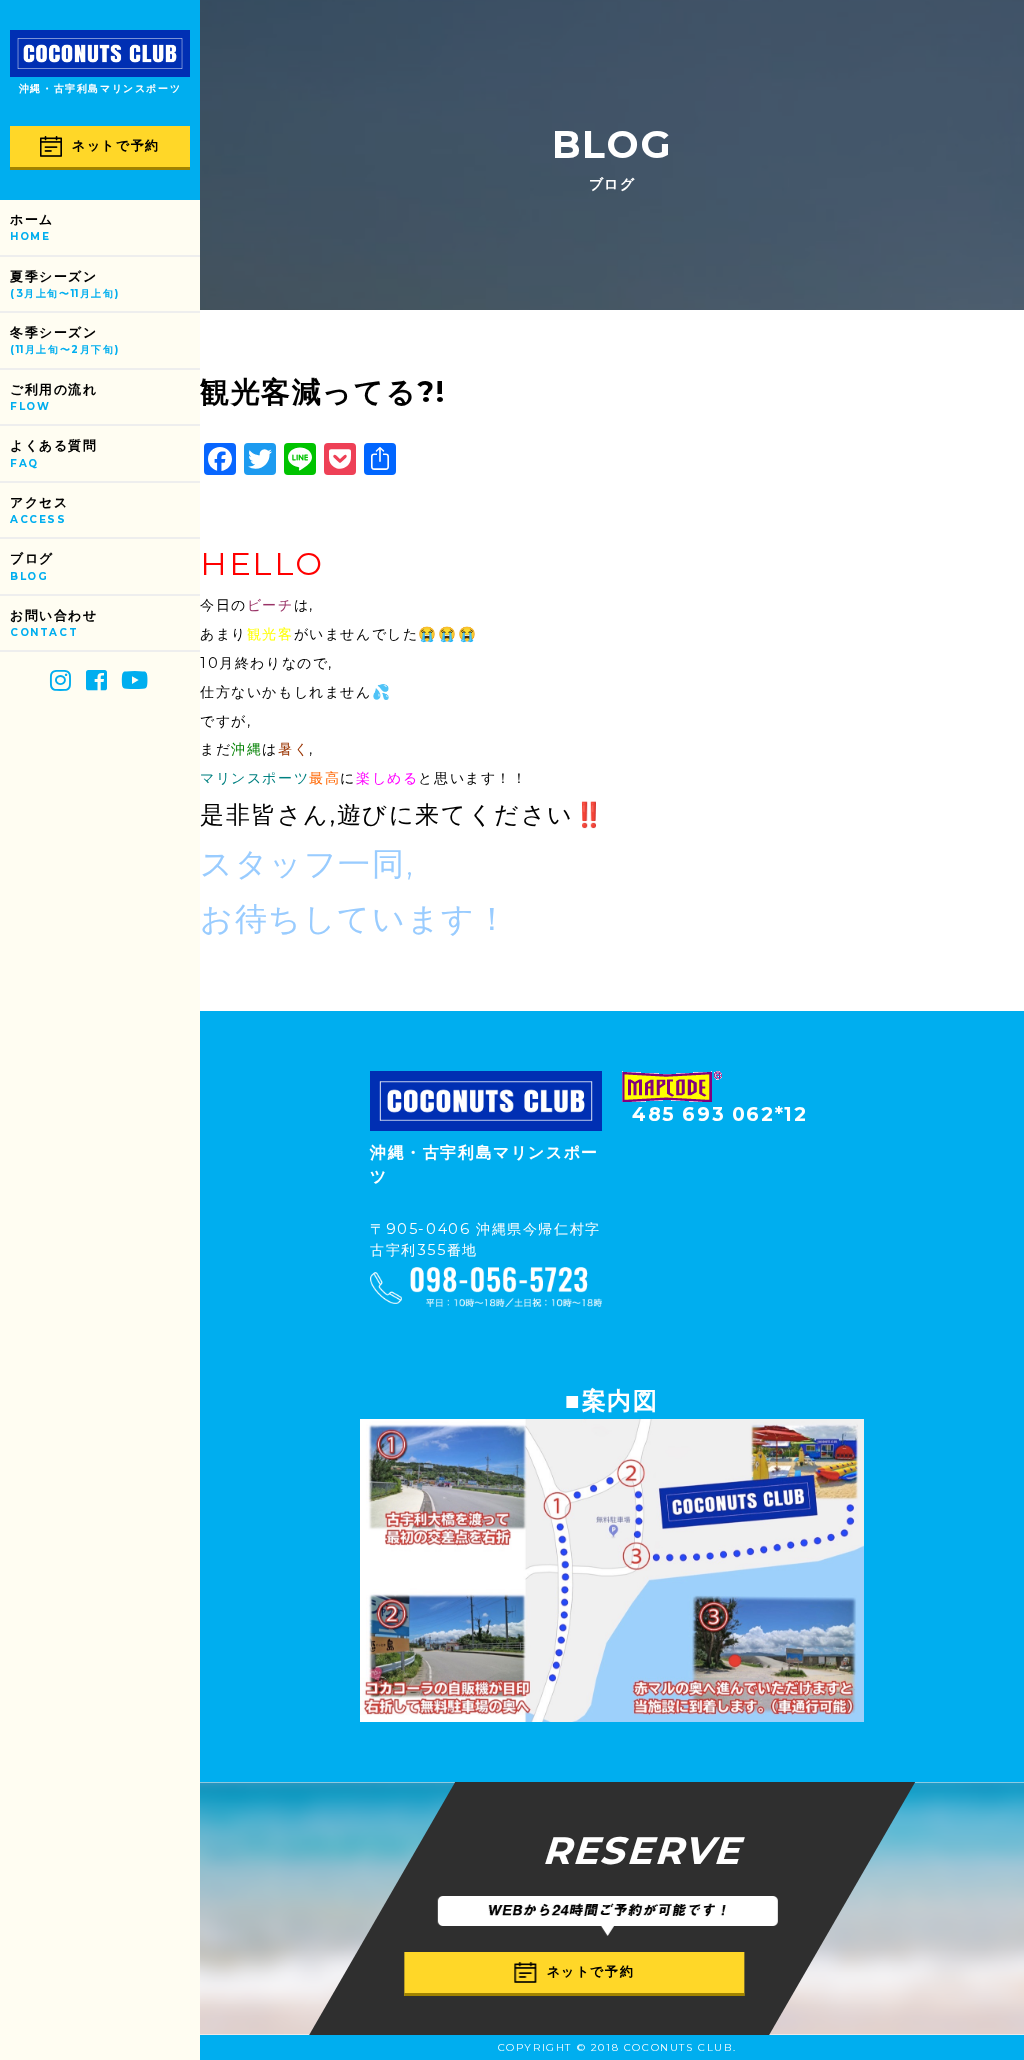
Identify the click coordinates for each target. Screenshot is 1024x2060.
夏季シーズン (64, 284)
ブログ (32, 566)
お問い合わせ (54, 623)
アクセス (39, 510)
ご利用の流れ (54, 397)
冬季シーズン (64, 340)
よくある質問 (54, 453)
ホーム (32, 227)
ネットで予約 (116, 145)
